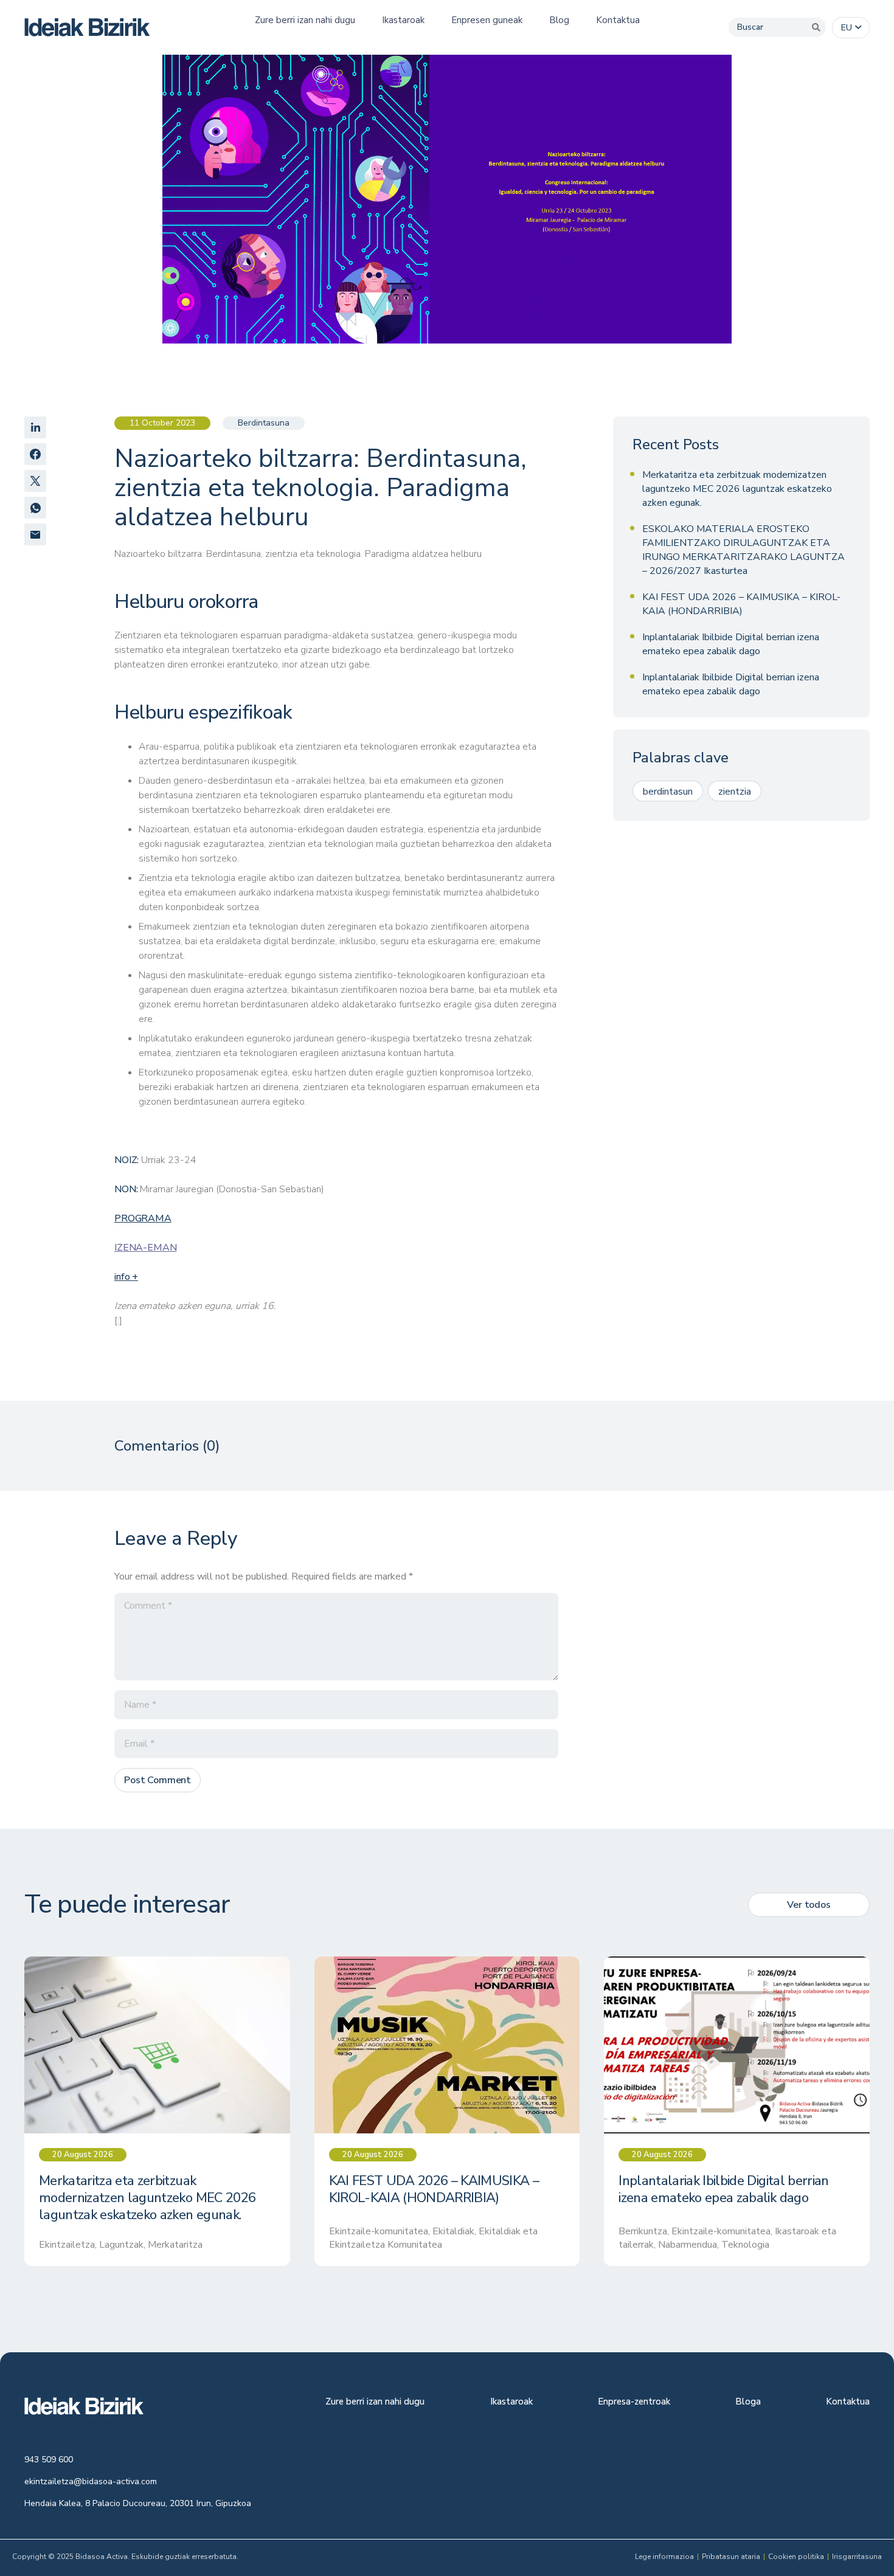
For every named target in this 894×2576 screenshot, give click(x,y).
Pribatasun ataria (731, 2557)
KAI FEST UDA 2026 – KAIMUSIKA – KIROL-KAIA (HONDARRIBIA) (741, 604)
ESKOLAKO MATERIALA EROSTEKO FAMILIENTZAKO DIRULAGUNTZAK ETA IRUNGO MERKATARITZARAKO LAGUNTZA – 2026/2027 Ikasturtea (743, 550)
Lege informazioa (664, 2557)
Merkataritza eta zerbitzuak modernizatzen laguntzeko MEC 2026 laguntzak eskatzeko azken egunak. (737, 489)
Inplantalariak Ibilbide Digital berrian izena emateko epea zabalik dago (731, 644)
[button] (851, 28)
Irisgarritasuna (857, 2557)
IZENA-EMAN (145, 1248)
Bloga (748, 2402)
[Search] (816, 27)
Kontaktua (848, 2402)
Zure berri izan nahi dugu (375, 2402)
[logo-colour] (87, 27)
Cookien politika (796, 2557)
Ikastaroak (511, 2402)
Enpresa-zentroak (634, 2402)
